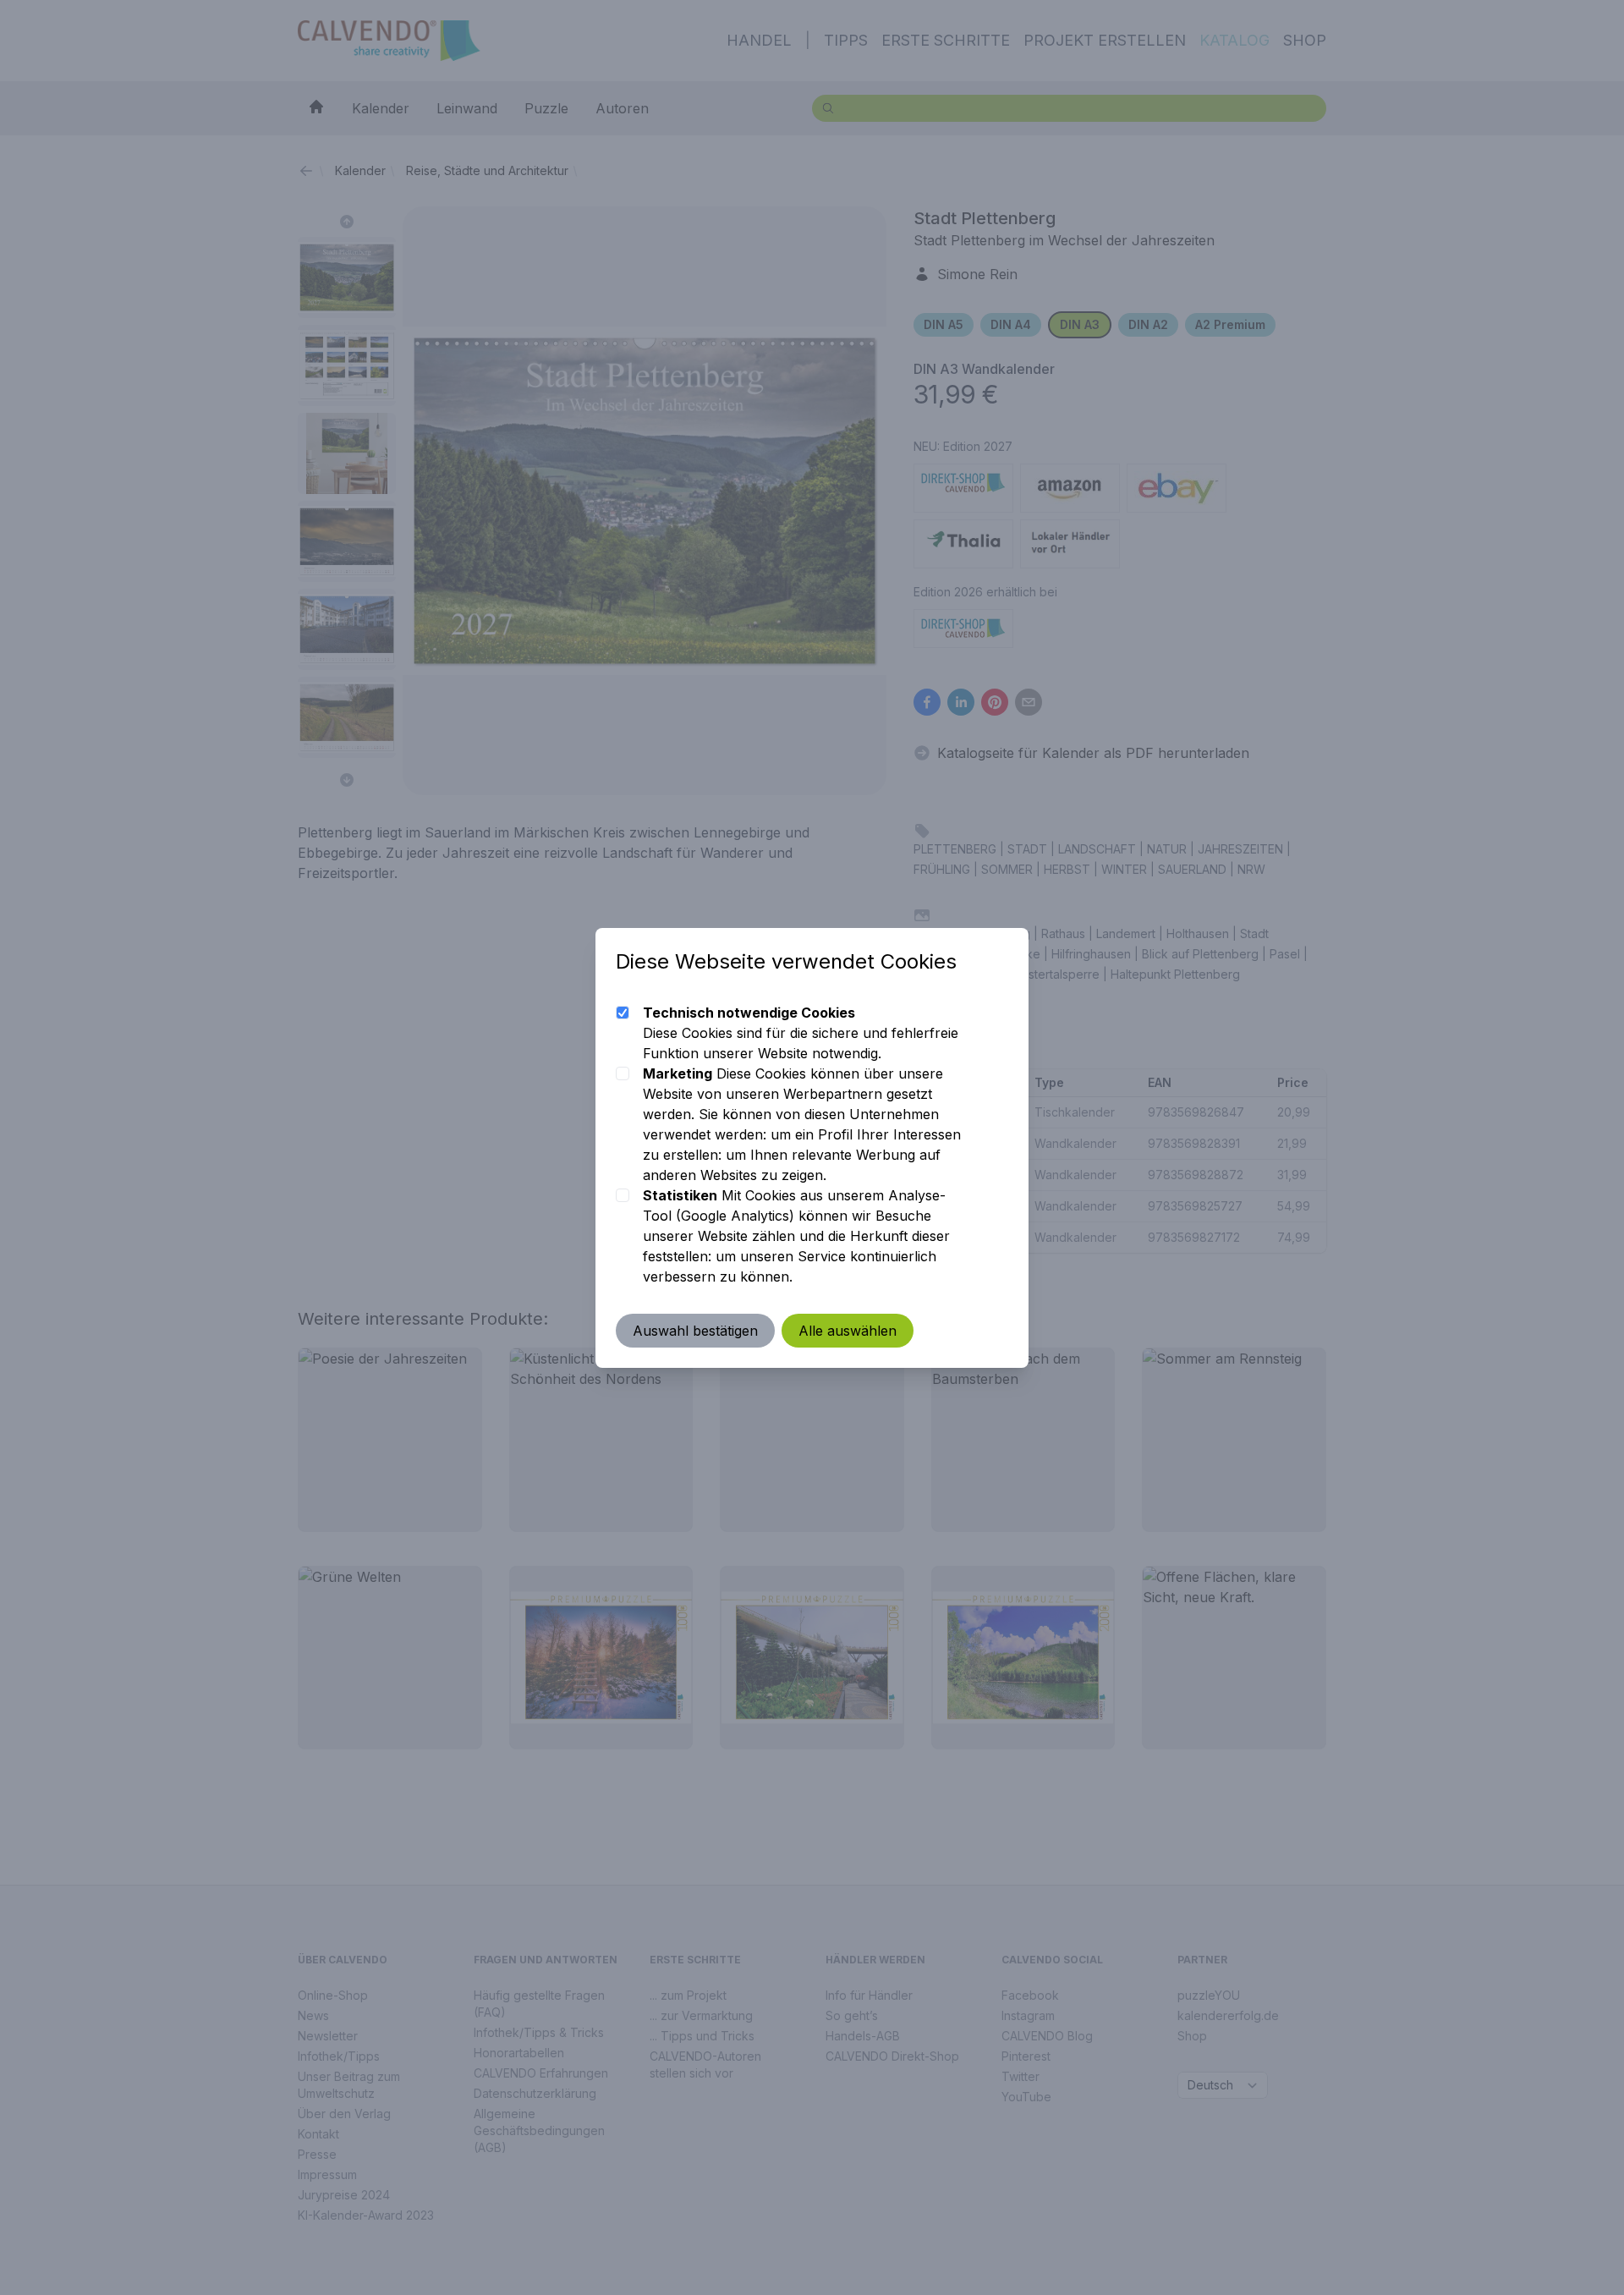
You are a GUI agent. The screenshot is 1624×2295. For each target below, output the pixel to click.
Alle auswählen (848, 1331)
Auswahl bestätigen (695, 1331)
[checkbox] (623, 1013)
